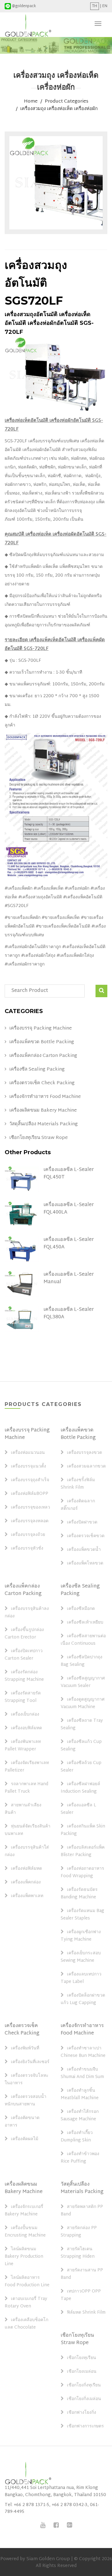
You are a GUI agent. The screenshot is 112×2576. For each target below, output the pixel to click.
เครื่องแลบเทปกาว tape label (81, 1978)
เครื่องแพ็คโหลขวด (85, 1564)
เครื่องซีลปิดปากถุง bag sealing (82, 1661)
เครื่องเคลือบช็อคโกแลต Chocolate (26, 2324)
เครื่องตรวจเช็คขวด (86, 1536)
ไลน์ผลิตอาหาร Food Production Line (27, 2282)
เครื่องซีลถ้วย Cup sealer (81, 1767)
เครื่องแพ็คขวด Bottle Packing (42, 1042)
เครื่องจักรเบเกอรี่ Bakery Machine (24, 2211)
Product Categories (67, 102)
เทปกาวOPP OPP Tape (81, 2295)
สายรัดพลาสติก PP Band (82, 2211)
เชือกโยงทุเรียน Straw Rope (39, 1138)
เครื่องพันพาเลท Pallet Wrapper (23, 1746)
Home (31, 102)
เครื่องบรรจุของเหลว (30, 1508)
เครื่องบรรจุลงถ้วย (28, 1535)
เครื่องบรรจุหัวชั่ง (27, 1549)
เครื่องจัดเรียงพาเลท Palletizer (27, 1767)
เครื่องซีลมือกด (81, 1609)
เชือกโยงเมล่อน (82, 2372)
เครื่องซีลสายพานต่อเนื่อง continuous (83, 1640)
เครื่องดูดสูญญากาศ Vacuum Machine (83, 1703)
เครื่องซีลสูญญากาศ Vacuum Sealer (83, 1682)
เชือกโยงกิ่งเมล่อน (84, 2399)
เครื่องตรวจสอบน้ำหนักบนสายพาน (26, 2101)
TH (95, 6)
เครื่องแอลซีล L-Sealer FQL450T (69, 1174)
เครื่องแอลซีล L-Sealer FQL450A (69, 1244)
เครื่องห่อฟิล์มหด (26, 1869)
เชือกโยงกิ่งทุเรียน (84, 2385)
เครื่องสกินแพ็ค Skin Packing (83, 1830)
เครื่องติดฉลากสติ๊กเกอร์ (78, 1505)
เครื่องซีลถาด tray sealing (82, 1725)
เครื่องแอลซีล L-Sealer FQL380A (69, 1313)
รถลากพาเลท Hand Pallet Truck (26, 1788)
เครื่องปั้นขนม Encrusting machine (25, 2232)
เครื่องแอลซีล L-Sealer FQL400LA (69, 1209)
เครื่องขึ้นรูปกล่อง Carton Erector (24, 1634)
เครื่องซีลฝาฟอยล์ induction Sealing (80, 1788)
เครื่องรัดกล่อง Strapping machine (24, 1676)
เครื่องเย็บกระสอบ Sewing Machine (81, 1957)
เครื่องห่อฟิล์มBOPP (30, 1494)
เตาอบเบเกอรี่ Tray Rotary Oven (26, 2303)
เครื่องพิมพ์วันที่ (25, 2048)
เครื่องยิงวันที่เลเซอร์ (30, 2062)
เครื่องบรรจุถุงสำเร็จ (30, 1480)
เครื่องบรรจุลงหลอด (30, 1521)
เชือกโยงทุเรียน (82, 2358)
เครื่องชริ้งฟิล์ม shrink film (78, 1484)
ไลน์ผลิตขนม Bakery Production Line (24, 2257)
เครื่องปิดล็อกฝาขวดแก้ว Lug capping (83, 1999)
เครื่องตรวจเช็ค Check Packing (42, 1083)
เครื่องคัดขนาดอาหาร (22, 2122)
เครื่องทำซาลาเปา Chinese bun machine (83, 2052)
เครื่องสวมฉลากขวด (86, 1467)
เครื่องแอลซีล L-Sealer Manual (69, 1278)
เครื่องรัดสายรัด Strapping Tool (23, 1697)
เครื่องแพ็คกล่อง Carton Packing (43, 1056)
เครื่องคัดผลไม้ (25, 2139)
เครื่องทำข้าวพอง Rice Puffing (80, 2158)
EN (105, 6)
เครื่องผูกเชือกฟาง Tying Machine (81, 1936)
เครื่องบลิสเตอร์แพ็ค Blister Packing (83, 1851)
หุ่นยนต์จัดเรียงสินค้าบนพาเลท (28, 1830)
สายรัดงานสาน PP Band (82, 2274)
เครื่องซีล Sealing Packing (37, 1070)
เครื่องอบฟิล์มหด (26, 1728)
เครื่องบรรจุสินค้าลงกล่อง (27, 1613)
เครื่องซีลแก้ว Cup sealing (81, 1746)
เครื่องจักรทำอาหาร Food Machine (45, 1097)
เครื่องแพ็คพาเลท (27, 1896)
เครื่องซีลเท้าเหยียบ (85, 1623)
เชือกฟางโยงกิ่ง (82, 2413)
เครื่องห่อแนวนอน (28, 1453)
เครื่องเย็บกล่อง (25, 1715)
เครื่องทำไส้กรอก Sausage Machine (80, 2116)
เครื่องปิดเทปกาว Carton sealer (24, 1655)
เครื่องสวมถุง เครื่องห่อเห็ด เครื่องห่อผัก (59, 109)
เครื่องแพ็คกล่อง (26, 1882)
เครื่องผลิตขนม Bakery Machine (43, 1111)
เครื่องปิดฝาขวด (82, 1523)
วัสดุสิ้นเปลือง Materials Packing (44, 1124)
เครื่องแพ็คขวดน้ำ (84, 1550)
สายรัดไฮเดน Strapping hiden (78, 2253)
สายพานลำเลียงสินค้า (23, 1809)
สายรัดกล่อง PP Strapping (79, 2232)
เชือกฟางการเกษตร (85, 2426)
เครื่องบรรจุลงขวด (84, 1453)
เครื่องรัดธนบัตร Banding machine (79, 1894)
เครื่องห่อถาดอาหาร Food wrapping (82, 1873)
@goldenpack (23, 6)
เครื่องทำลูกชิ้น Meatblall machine (80, 2094)
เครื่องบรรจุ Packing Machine (41, 1029)
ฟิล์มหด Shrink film (86, 2313)
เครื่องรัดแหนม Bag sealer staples (82, 1915)
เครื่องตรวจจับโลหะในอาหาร (27, 2080)
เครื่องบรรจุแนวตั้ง (28, 1467)
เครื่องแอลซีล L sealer (78, 1809)
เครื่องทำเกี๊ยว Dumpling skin (77, 2137)
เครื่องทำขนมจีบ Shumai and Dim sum (82, 2073)
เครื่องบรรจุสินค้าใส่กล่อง (27, 1851)
